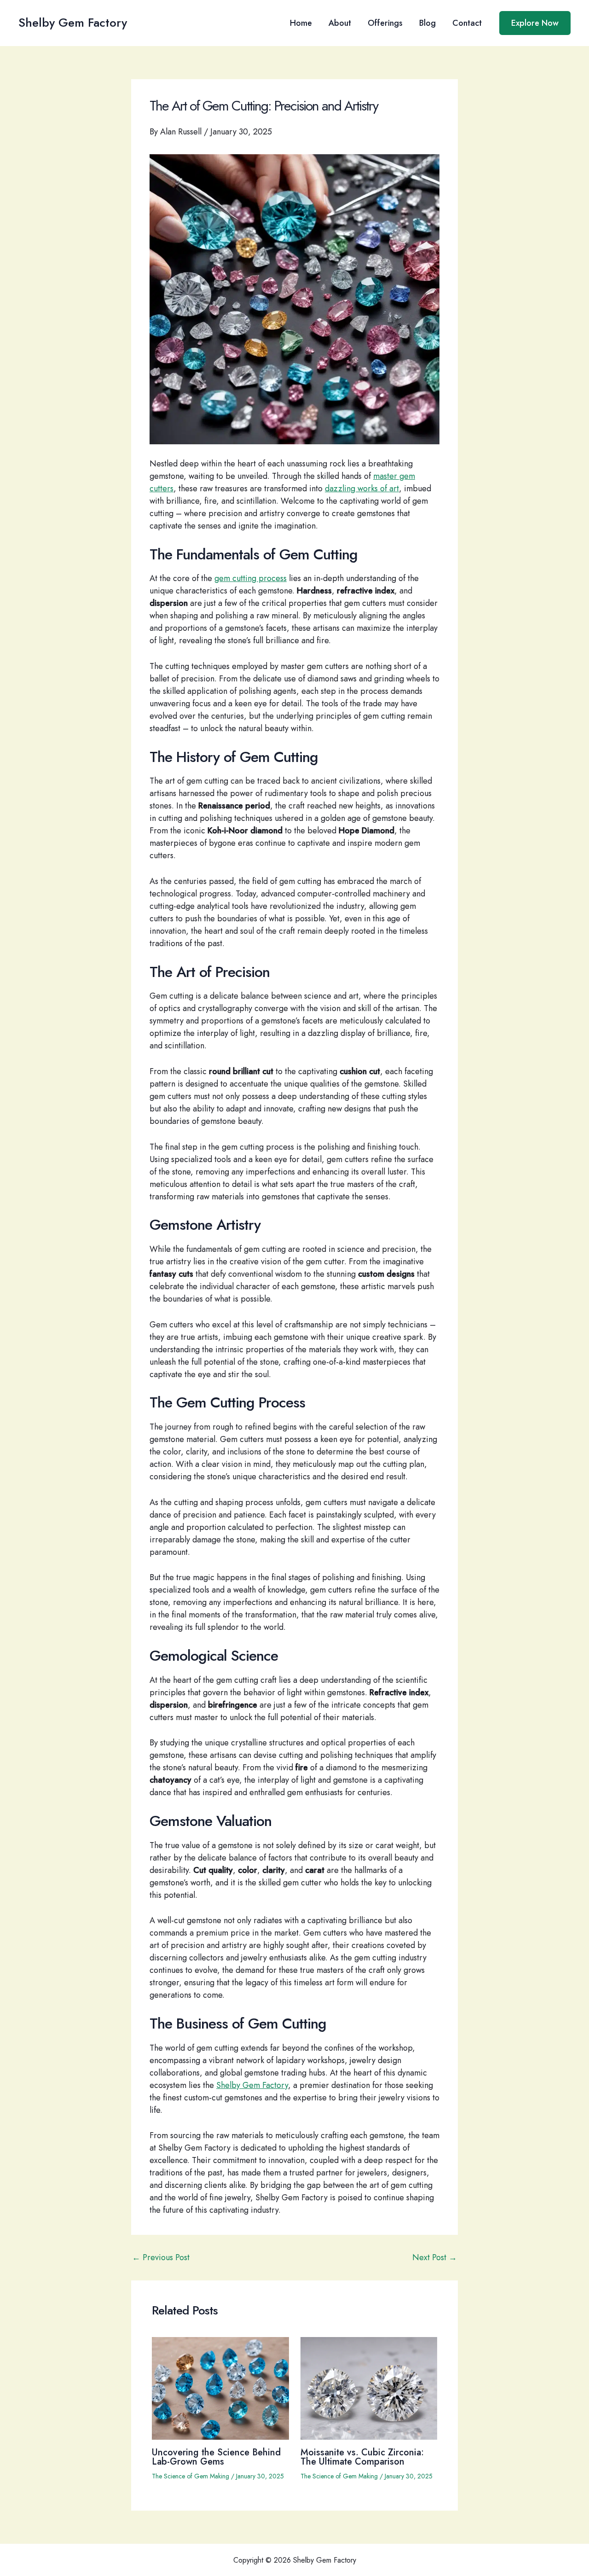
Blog (427, 23)
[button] (535, 23)
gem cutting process (251, 578)
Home (301, 23)
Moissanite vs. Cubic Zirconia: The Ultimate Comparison (362, 2457)
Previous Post (161, 2257)
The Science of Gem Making (191, 2476)
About (340, 23)
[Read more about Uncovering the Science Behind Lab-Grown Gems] (220, 2388)
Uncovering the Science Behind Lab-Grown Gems (216, 2457)
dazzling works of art (362, 488)
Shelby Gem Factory (73, 23)
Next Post (435, 2257)
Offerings (385, 23)
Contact (467, 23)
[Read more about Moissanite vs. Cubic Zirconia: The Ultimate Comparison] (369, 2388)
